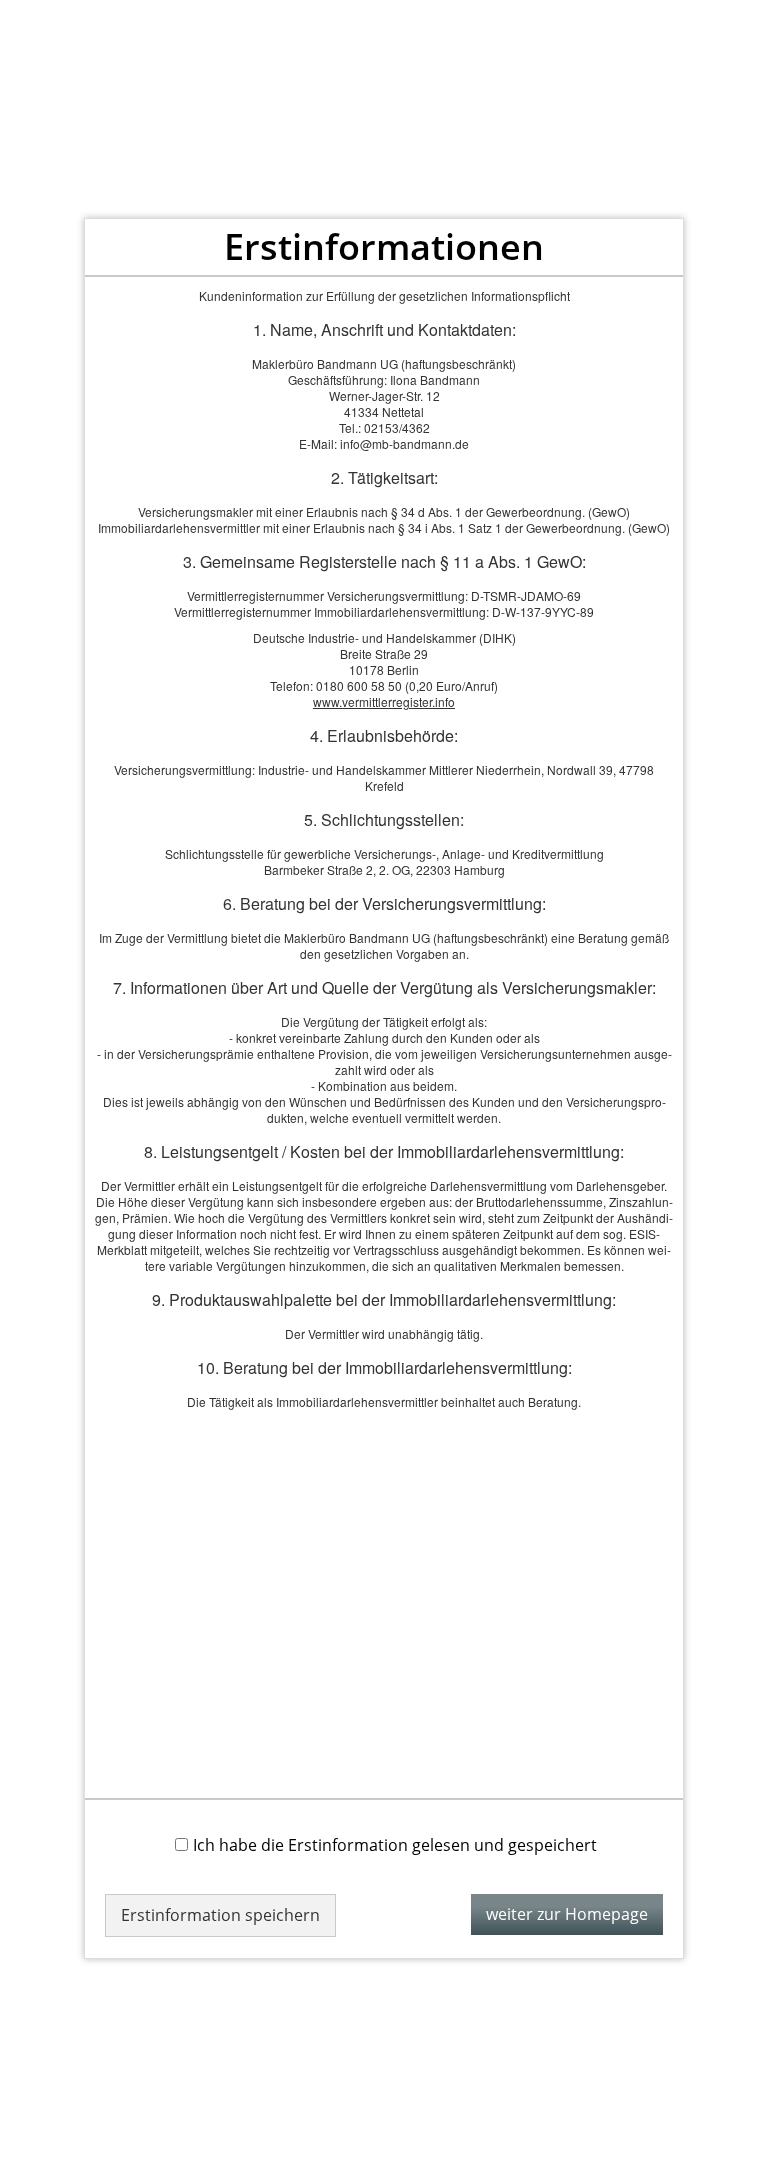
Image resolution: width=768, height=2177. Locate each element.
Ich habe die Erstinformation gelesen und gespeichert (395, 1844)
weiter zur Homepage (567, 1914)
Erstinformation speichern (220, 1915)
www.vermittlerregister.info (384, 701)
